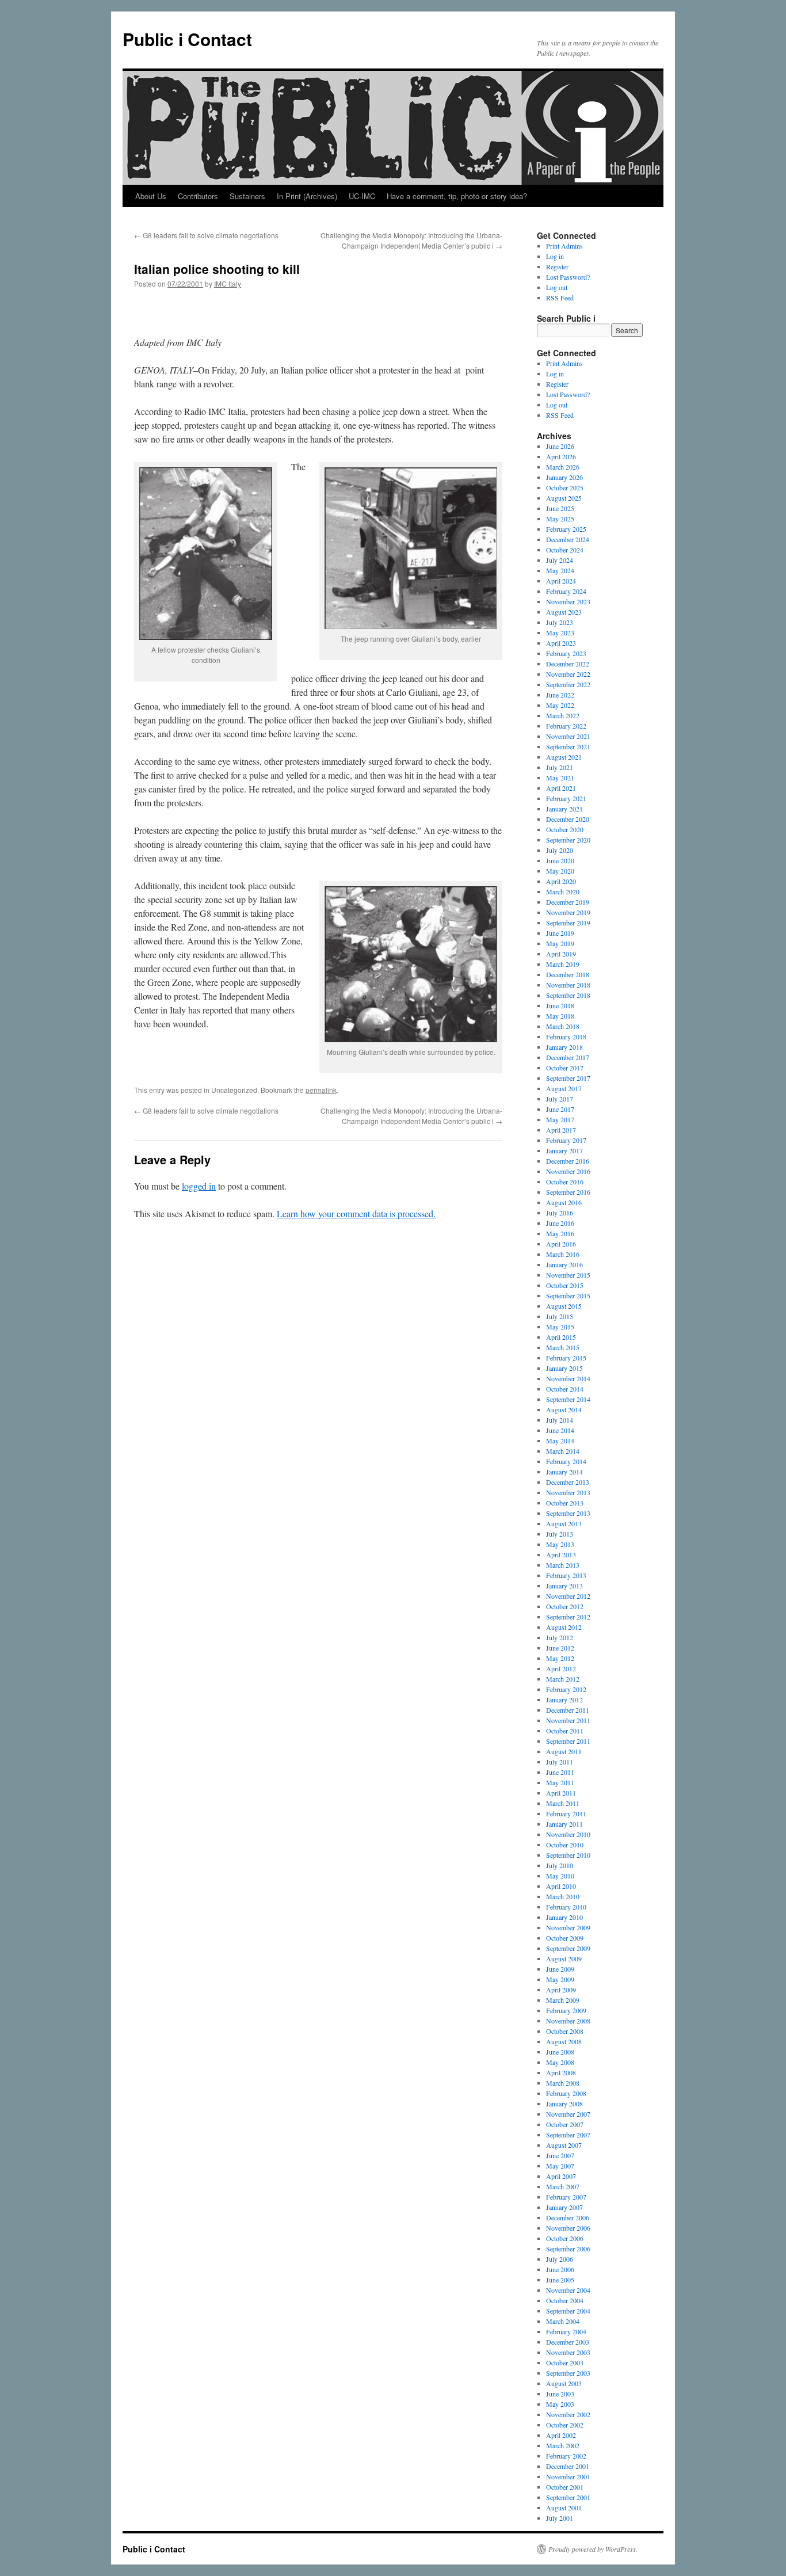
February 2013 (566, 1575)
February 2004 (566, 2331)
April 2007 (561, 2176)
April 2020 (561, 881)
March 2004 (563, 2321)
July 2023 (560, 622)
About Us (151, 196)
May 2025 (560, 519)
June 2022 (560, 695)
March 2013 (563, 1565)
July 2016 (560, 1213)
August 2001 (564, 2508)
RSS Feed (560, 298)
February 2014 (566, 1461)
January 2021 (564, 809)
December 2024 (568, 539)
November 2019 (568, 912)
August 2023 (564, 612)
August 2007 (564, 2145)
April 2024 (561, 581)
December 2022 (568, 664)
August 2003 (564, 2383)
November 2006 (568, 2228)
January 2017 (564, 1150)
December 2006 (568, 2217)
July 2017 (560, 1099)
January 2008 (564, 2104)
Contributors (198, 196)
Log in (555, 256)
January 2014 (564, 1472)
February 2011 (566, 1813)
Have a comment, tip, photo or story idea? (457, 196)
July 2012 (560, 1637)
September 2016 (568, 1192)
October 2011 (565, 1731)
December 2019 (568, 902)
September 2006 (568, 2249)
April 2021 (561, 788)
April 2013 (561, 1554)
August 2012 (564, 1627)
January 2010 (564, 1917)
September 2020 (568, 840)
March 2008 (563, 2083)
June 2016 (560, 1223)
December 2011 (568, 1710)
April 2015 (561, 1337)
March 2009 (563, 2000)
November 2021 (568, 736)
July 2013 (560, 1534)
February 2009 (566, 2010)
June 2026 (560, 446)
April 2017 (561, 1130)
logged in (199, 1186)
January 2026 (564, 477)
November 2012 (568, 1596)
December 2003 (568, 2342)
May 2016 (560, 1233)
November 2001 (568, 2476)
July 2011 (560, 1762)
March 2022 (563, 715)
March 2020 (563, 891)
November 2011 (568, 1720)
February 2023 (566, 653)
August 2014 (564, 1409)
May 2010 (560, 1876)
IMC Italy (228, 283)
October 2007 (565, 2124)
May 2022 (560, 705)
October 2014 (565, 1389)
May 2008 (560, 2062)
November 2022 (568, 674)
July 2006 (560, 2259)
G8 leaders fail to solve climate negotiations (206, 235)
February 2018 (566, 1037)
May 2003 (560, 2404)
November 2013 (568, 1492)
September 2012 (568, 1617)
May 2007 (560, 2166)
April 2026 (561, 456)
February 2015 (566, 1358)
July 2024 (560, 560)
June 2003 (560, 2394)
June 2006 (560, 2269)
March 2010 (563, 1896)
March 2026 (563, 467)
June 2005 (560, 2280)
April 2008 (561, 2072)
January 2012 (564, 1699)
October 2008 (565, 2031)
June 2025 (560, 508)
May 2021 (560, 778)
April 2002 (561, 2435)
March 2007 (563, 2186)
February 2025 (566, 529)
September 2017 (568, 1078)
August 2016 (564, 1202)
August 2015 (564, 1306)
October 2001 (565, 2487)
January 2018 (564, 1047)
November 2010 (568, 1834)
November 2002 (568, 2414)
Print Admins (564, 246)
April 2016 (561, 1244)
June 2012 (560, 1648)
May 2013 (560, 1544)
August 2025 (564, 498)
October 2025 (565, 487)
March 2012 (563, 1679)
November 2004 (568, 2290)
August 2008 (564, 2041)
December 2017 (568, 1057)
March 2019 (563, 964)
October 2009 (565, 1938)
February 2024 (566, 591)
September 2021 (568, 746)
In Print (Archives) (307, 196)
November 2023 (568, 601)
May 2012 (560, 1658)
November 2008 (568, 2021)
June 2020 (560, 860)
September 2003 (568, 2373)
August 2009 (564, 1958)
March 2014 (563, 1451)
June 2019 (560, 933)
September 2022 (568, 684)
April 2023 (561, 643)
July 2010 (560, 1865)
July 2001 (560, 2518)
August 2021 (564, 757)
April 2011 (561, 1793)
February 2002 (566, 2456)
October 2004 (565, 2300)
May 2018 (560, 1016)
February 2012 (566, 1689)
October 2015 (565, 1285)
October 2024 (565, 550)
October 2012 (565, 1606)
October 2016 (565, 1182)
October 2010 (565, 1845)
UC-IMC (362, 196)
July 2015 (560, 1316)
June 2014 (560, 1430)
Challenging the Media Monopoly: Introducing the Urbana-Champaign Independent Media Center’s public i (411, 240)
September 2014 (568, 1399)
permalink (321, 1090)
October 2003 (565, 2362)
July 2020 (560, 850)
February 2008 (566, 2093)
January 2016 (564, 1264)
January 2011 (564, 1824)
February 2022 (566, 726)
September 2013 (568, 1513)
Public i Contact (187, 39)
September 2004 (568, 2311)
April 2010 (561, 1886)
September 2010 (568, 1855)
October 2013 (565, 1503)
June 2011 (560, 1772)
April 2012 (561, 1668)
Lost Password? (568, 277)
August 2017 (564, 1088)
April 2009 (561, 1990)
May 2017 (560, 1119)
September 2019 (568, 923)
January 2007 (564, 2207)
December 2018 (568, 974)
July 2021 (560, 767)
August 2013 (564, 1523)
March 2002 (563, 2445)
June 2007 (560, 2155)
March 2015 (563, 1347)
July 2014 (560, 1420)
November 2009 (568, 1927)
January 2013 (564, 1586)
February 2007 (566, 2197)
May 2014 (560, 1441)
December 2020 (568, 819)
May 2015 (560, 1327)
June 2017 (560, 1109)
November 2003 (568, 2352)
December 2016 (568, 1161)
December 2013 (568, 1482)
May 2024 (560, 570)
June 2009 (560, 1969)
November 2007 (568, 2114)
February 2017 (566, 1140)
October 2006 (565, 2238)
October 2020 (565, 829)
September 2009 (568, 1948)
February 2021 (566, 798)
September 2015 (568, 1295)
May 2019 (560, 943)
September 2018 (568, 995)
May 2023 (560, 632)
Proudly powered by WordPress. (593, 2549)
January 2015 (564, 1368)
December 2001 (568, 2466)
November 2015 (568, 1275)
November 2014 (568, 1378)
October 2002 (565, 2425)
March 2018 (563, 1026)
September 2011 (568, 1741)
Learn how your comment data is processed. (356, 1213)
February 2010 (566, 1907)
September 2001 (568, 2497)
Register (557, 266)
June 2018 (560, 1005)
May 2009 (560, 1979)
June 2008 (560, 2052)
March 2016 (563, 1254)
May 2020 (560, 871)
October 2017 (565, 1068)
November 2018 (568, 985)
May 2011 (560, 1782)
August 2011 (564, 1751)
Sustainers (247, 196)
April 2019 (561, 954)
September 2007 (568, 2135)
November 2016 (568, 1171)
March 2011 (563, 1803)
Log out (557, 287)
